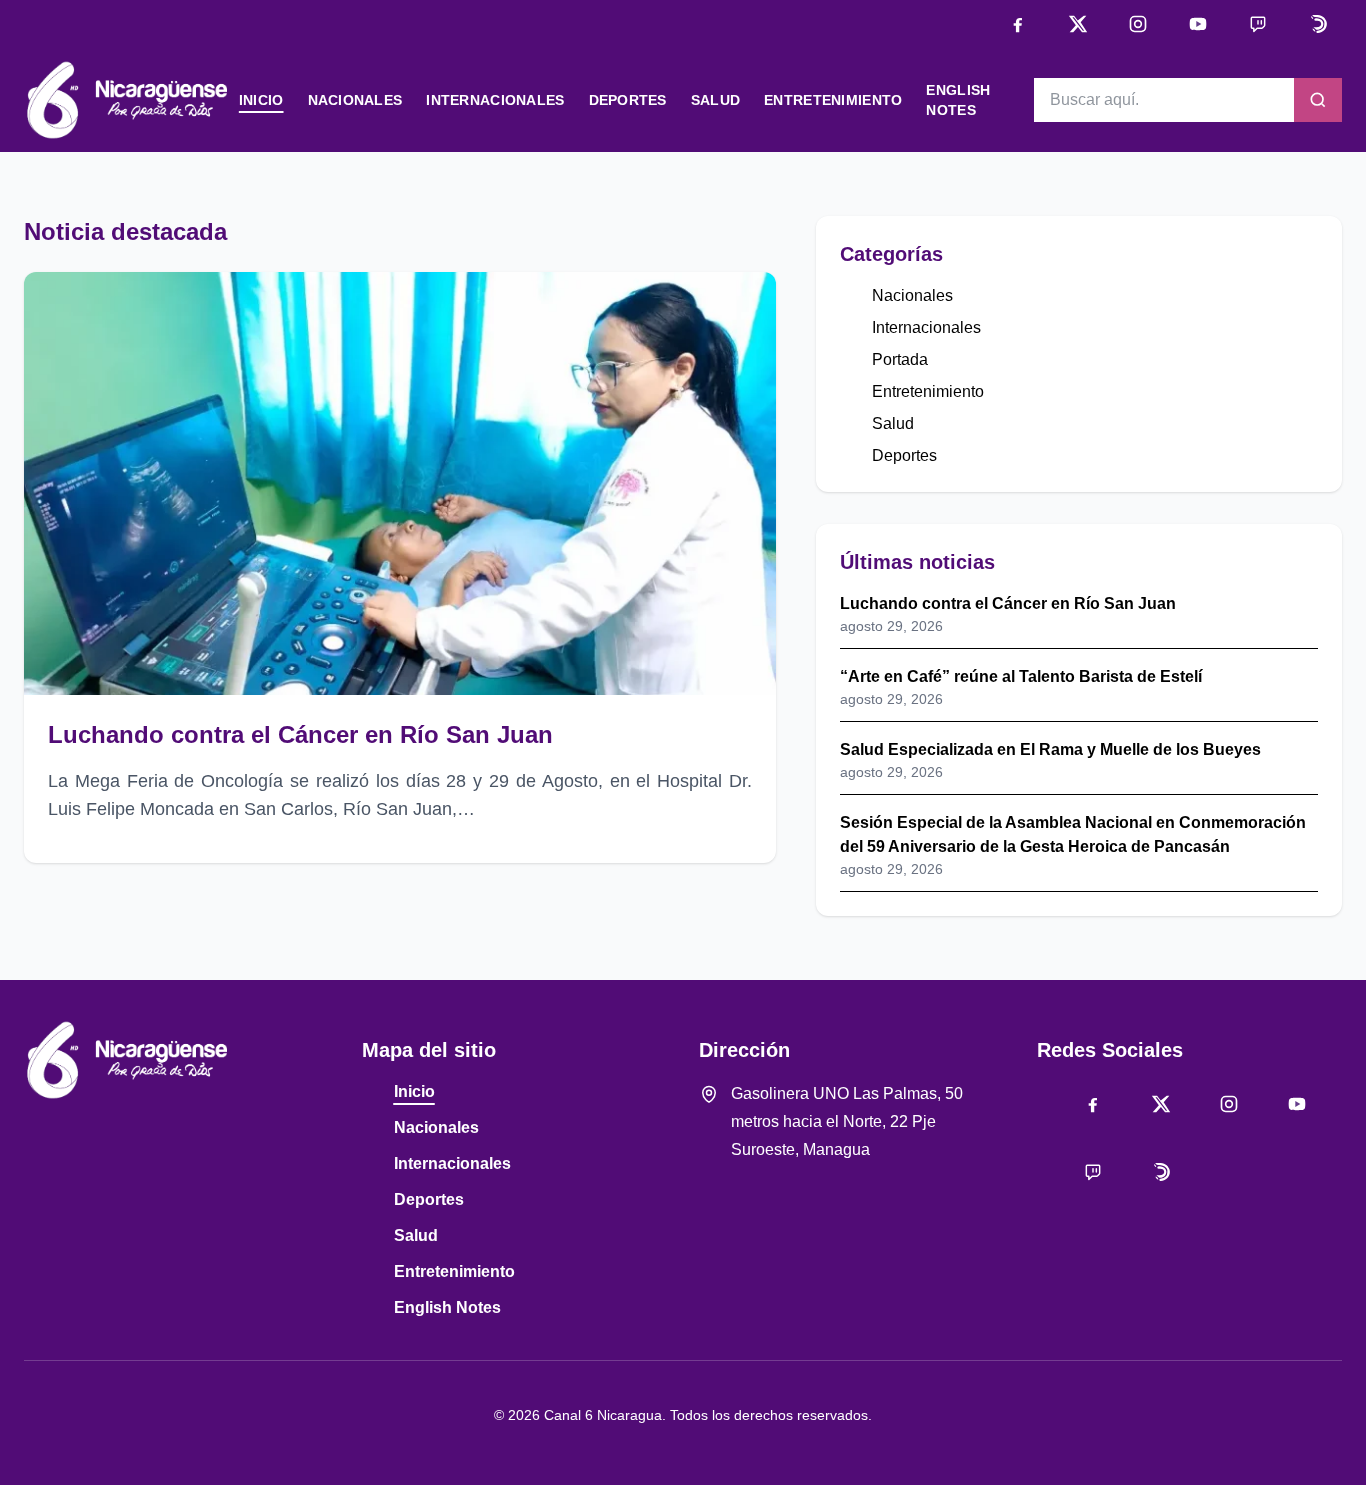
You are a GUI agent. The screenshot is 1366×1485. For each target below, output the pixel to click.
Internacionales (495, 100)
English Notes (447, 1307)
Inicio (261, 100)
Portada (900, 359)
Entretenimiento (833, 100)
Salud (715, 100)
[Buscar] (1318, 100)
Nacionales (355, 100)
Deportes (628, 100)
